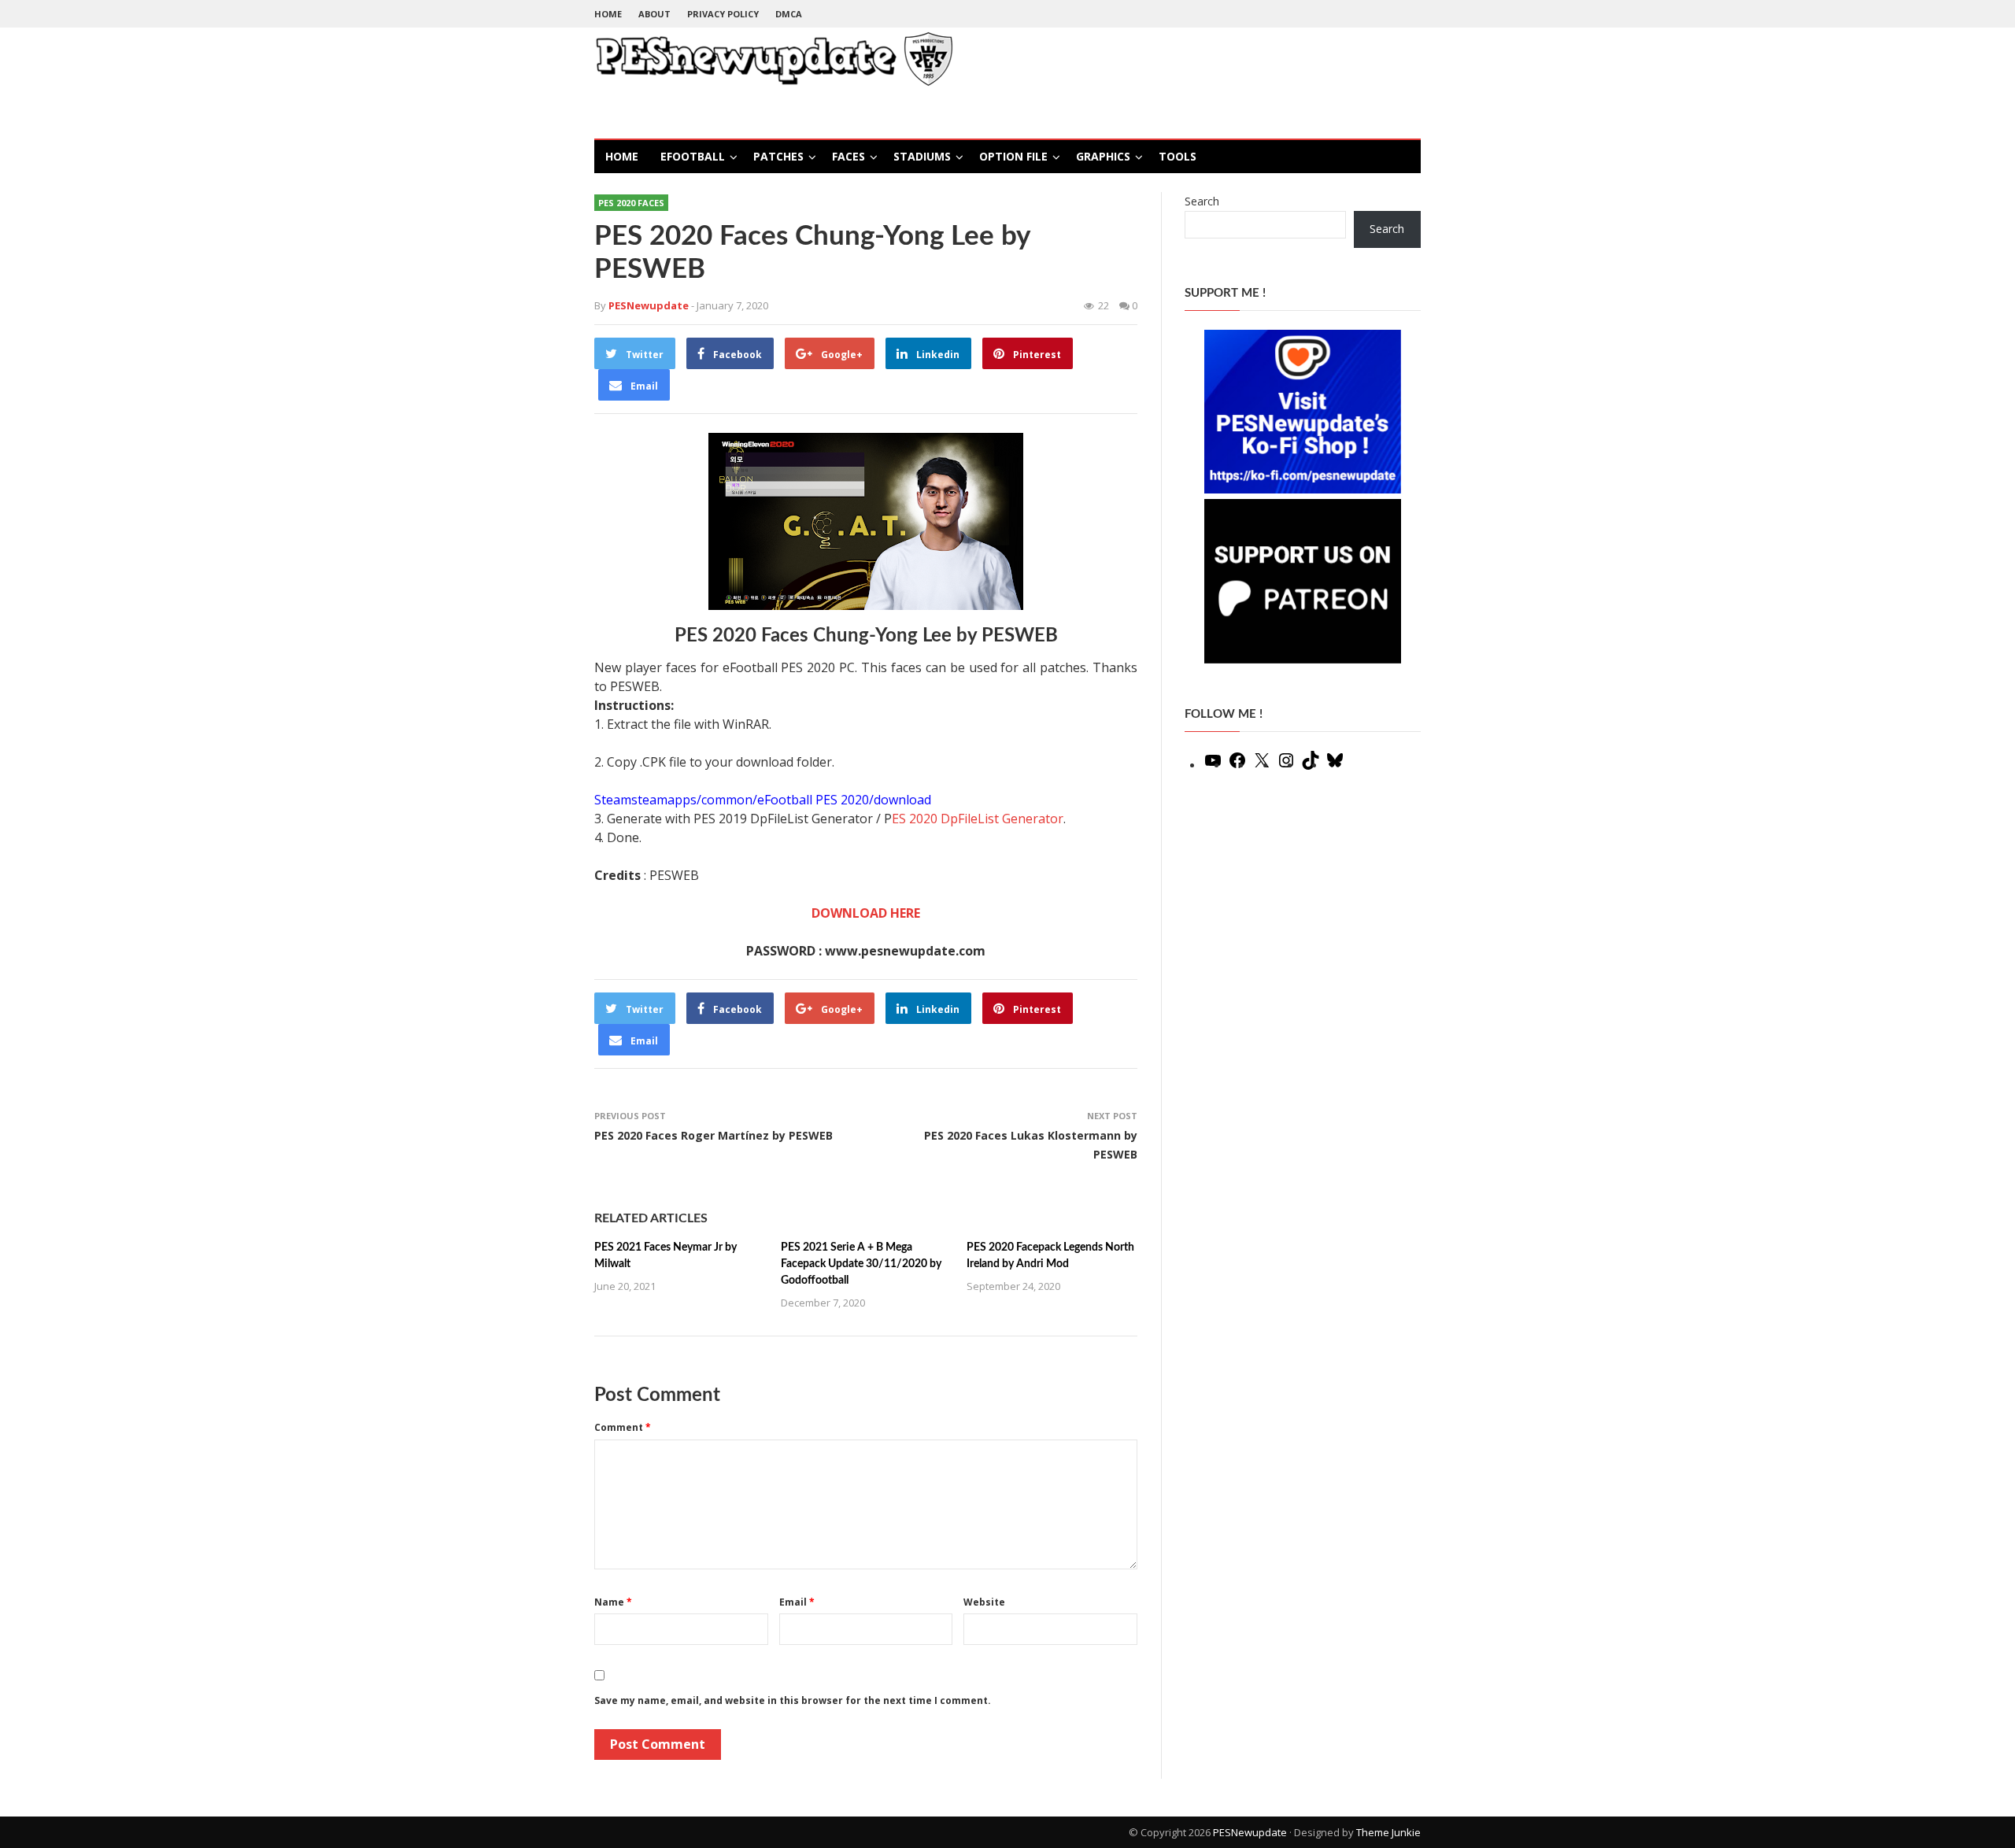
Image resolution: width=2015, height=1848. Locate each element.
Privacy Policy (723, 14)
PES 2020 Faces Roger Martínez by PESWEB (714, 1135)
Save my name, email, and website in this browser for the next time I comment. (793, 1700)
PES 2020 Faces (631, 203)
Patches (778, 156)
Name (613, 1602)
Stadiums (922, 156)
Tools (1178, 156)
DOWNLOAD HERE (866, 913)
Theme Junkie (1388, 1832)
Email (797, 1602)
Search (1202, 201)
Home (608, 14)
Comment (623, 1427)
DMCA (789, 14)
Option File (1013, 156)
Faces (849, 156)
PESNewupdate (1250, 1832)
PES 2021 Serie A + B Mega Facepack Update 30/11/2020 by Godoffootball (861, 1264)
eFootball (693, 156)
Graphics (1103, 156)
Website (984, 1602)
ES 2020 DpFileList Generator (978, 819)
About (654, 14)
